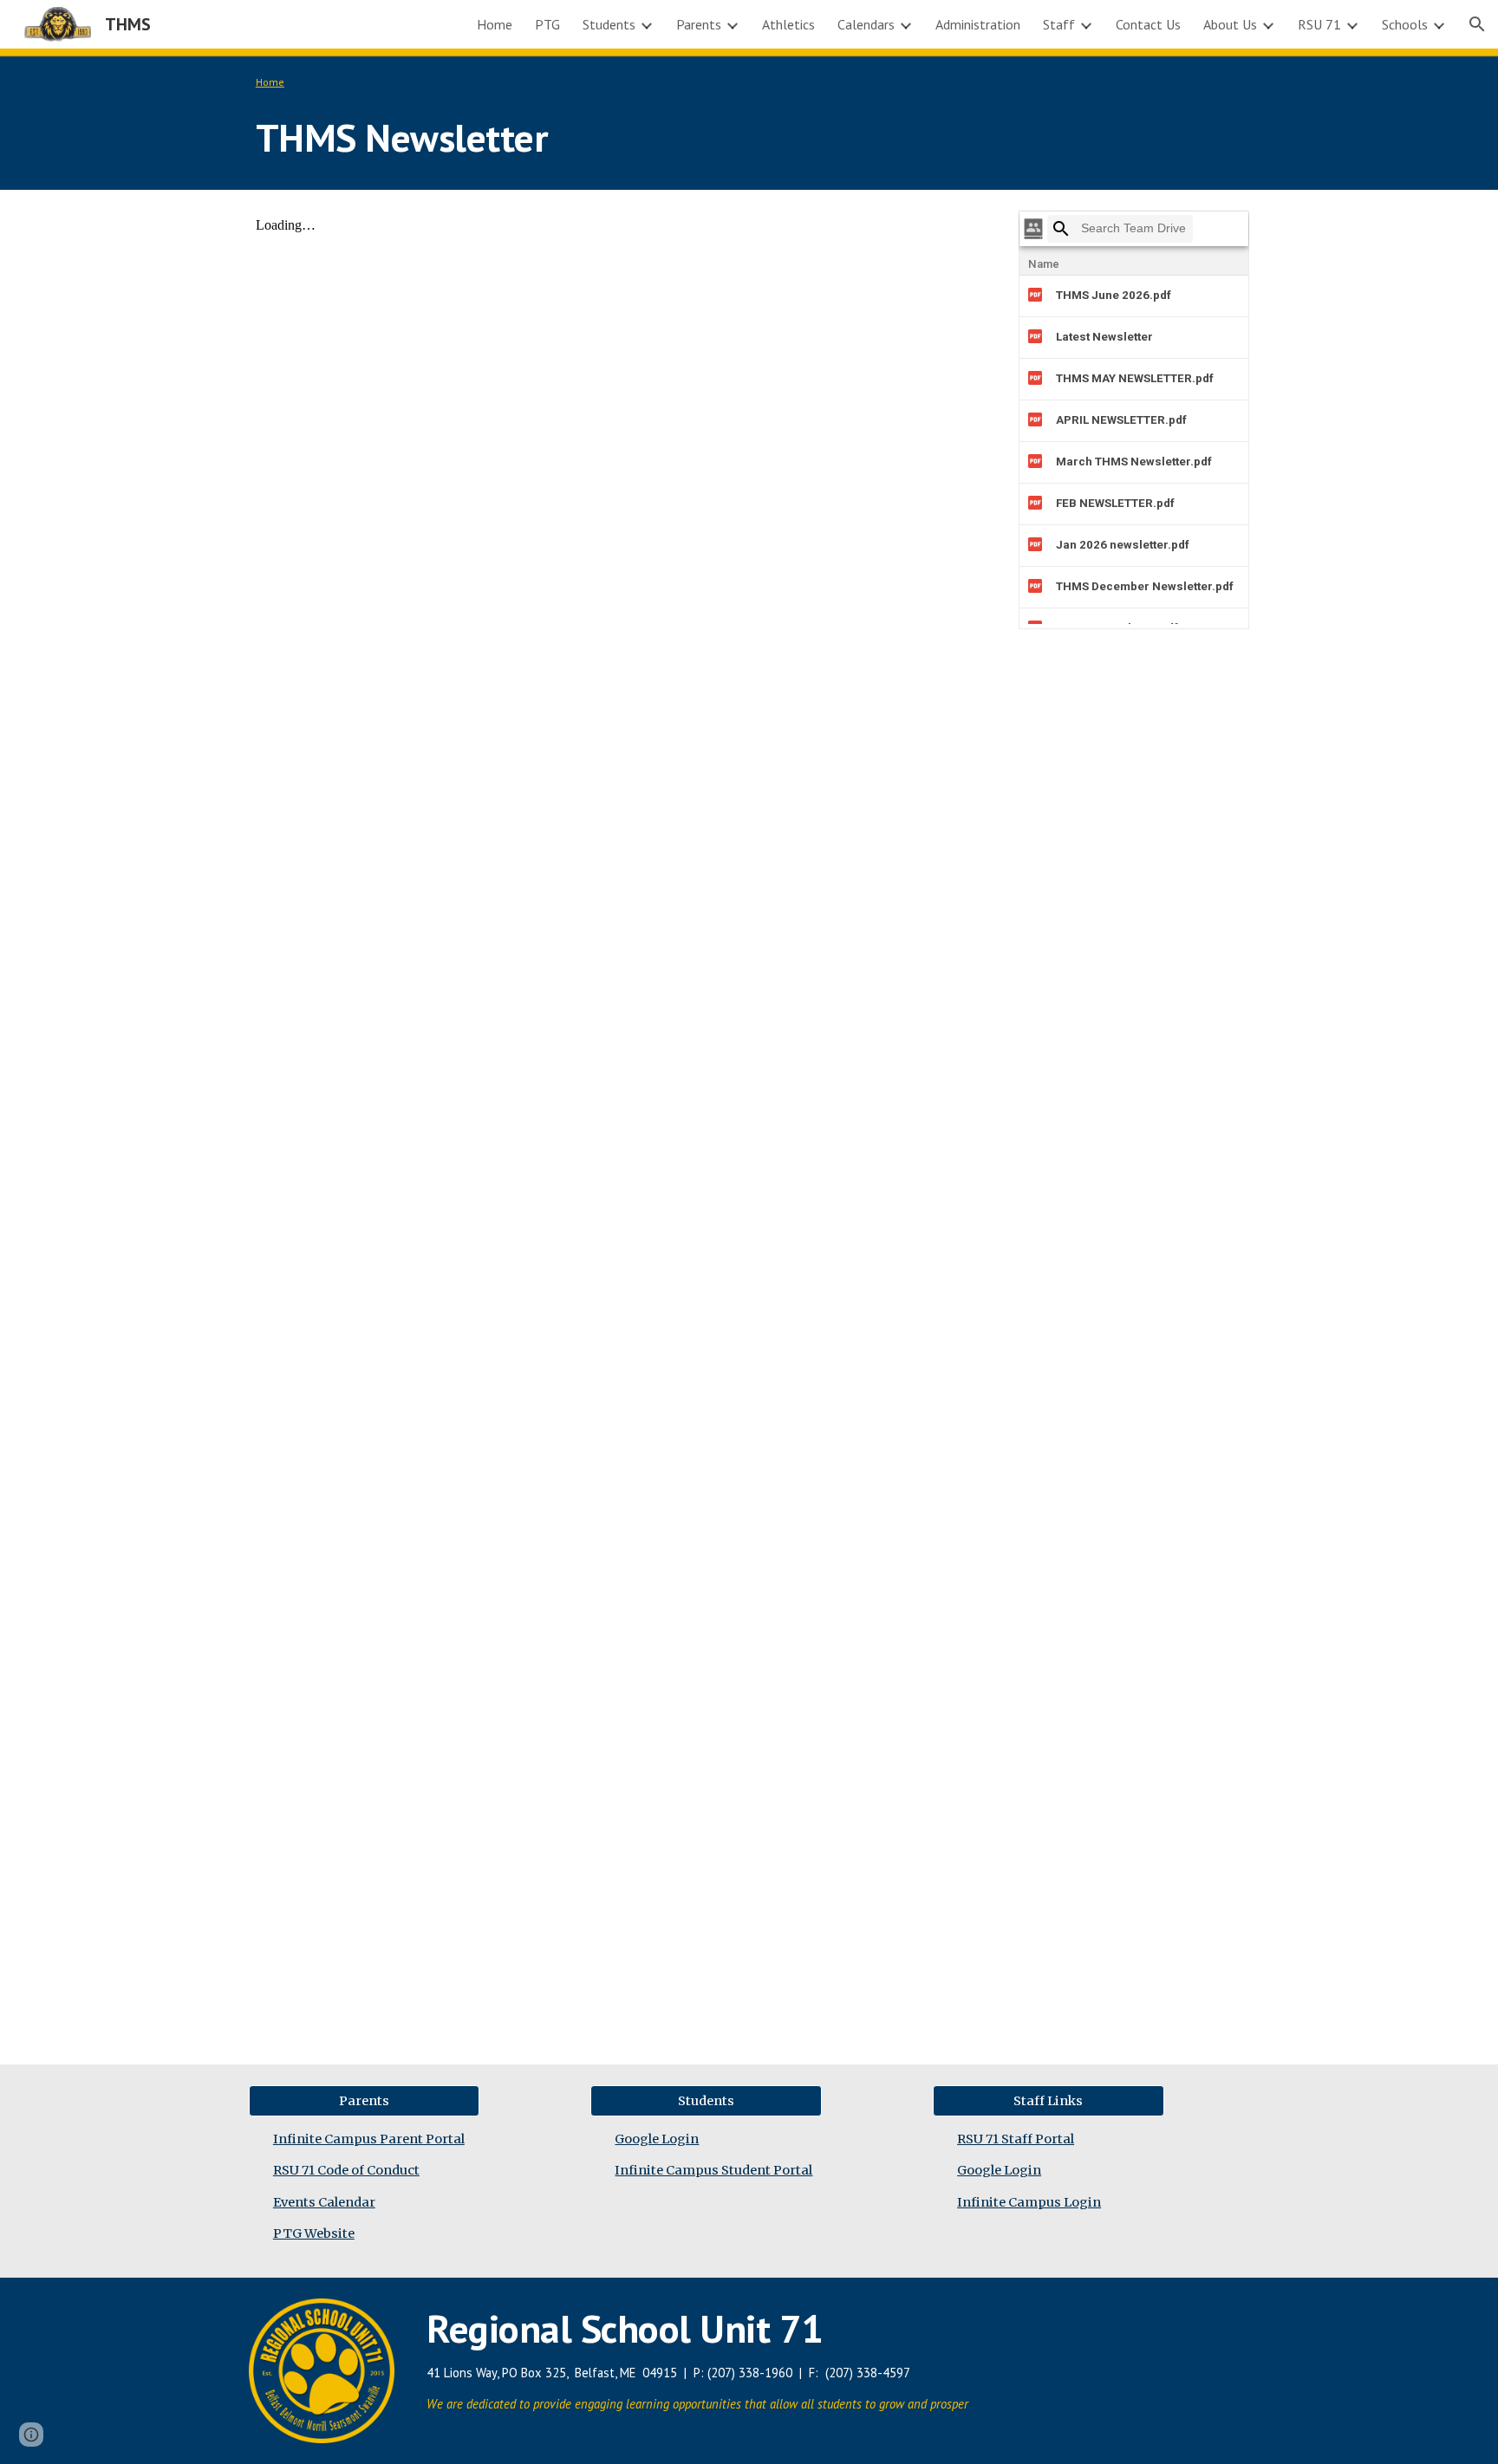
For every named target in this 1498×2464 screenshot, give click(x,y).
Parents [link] (699, 24)
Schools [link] (1405, 24)
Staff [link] (1059, 24)
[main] (749, 119)
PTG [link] (547, 24)
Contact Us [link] (1148, 24)
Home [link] (495, 24)
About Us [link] (1230, 24)
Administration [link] (978, 24)
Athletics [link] (788, 24)
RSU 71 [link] (1319, 24)
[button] (1477, 24)
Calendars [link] (866, 24)
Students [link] (609, 24)
